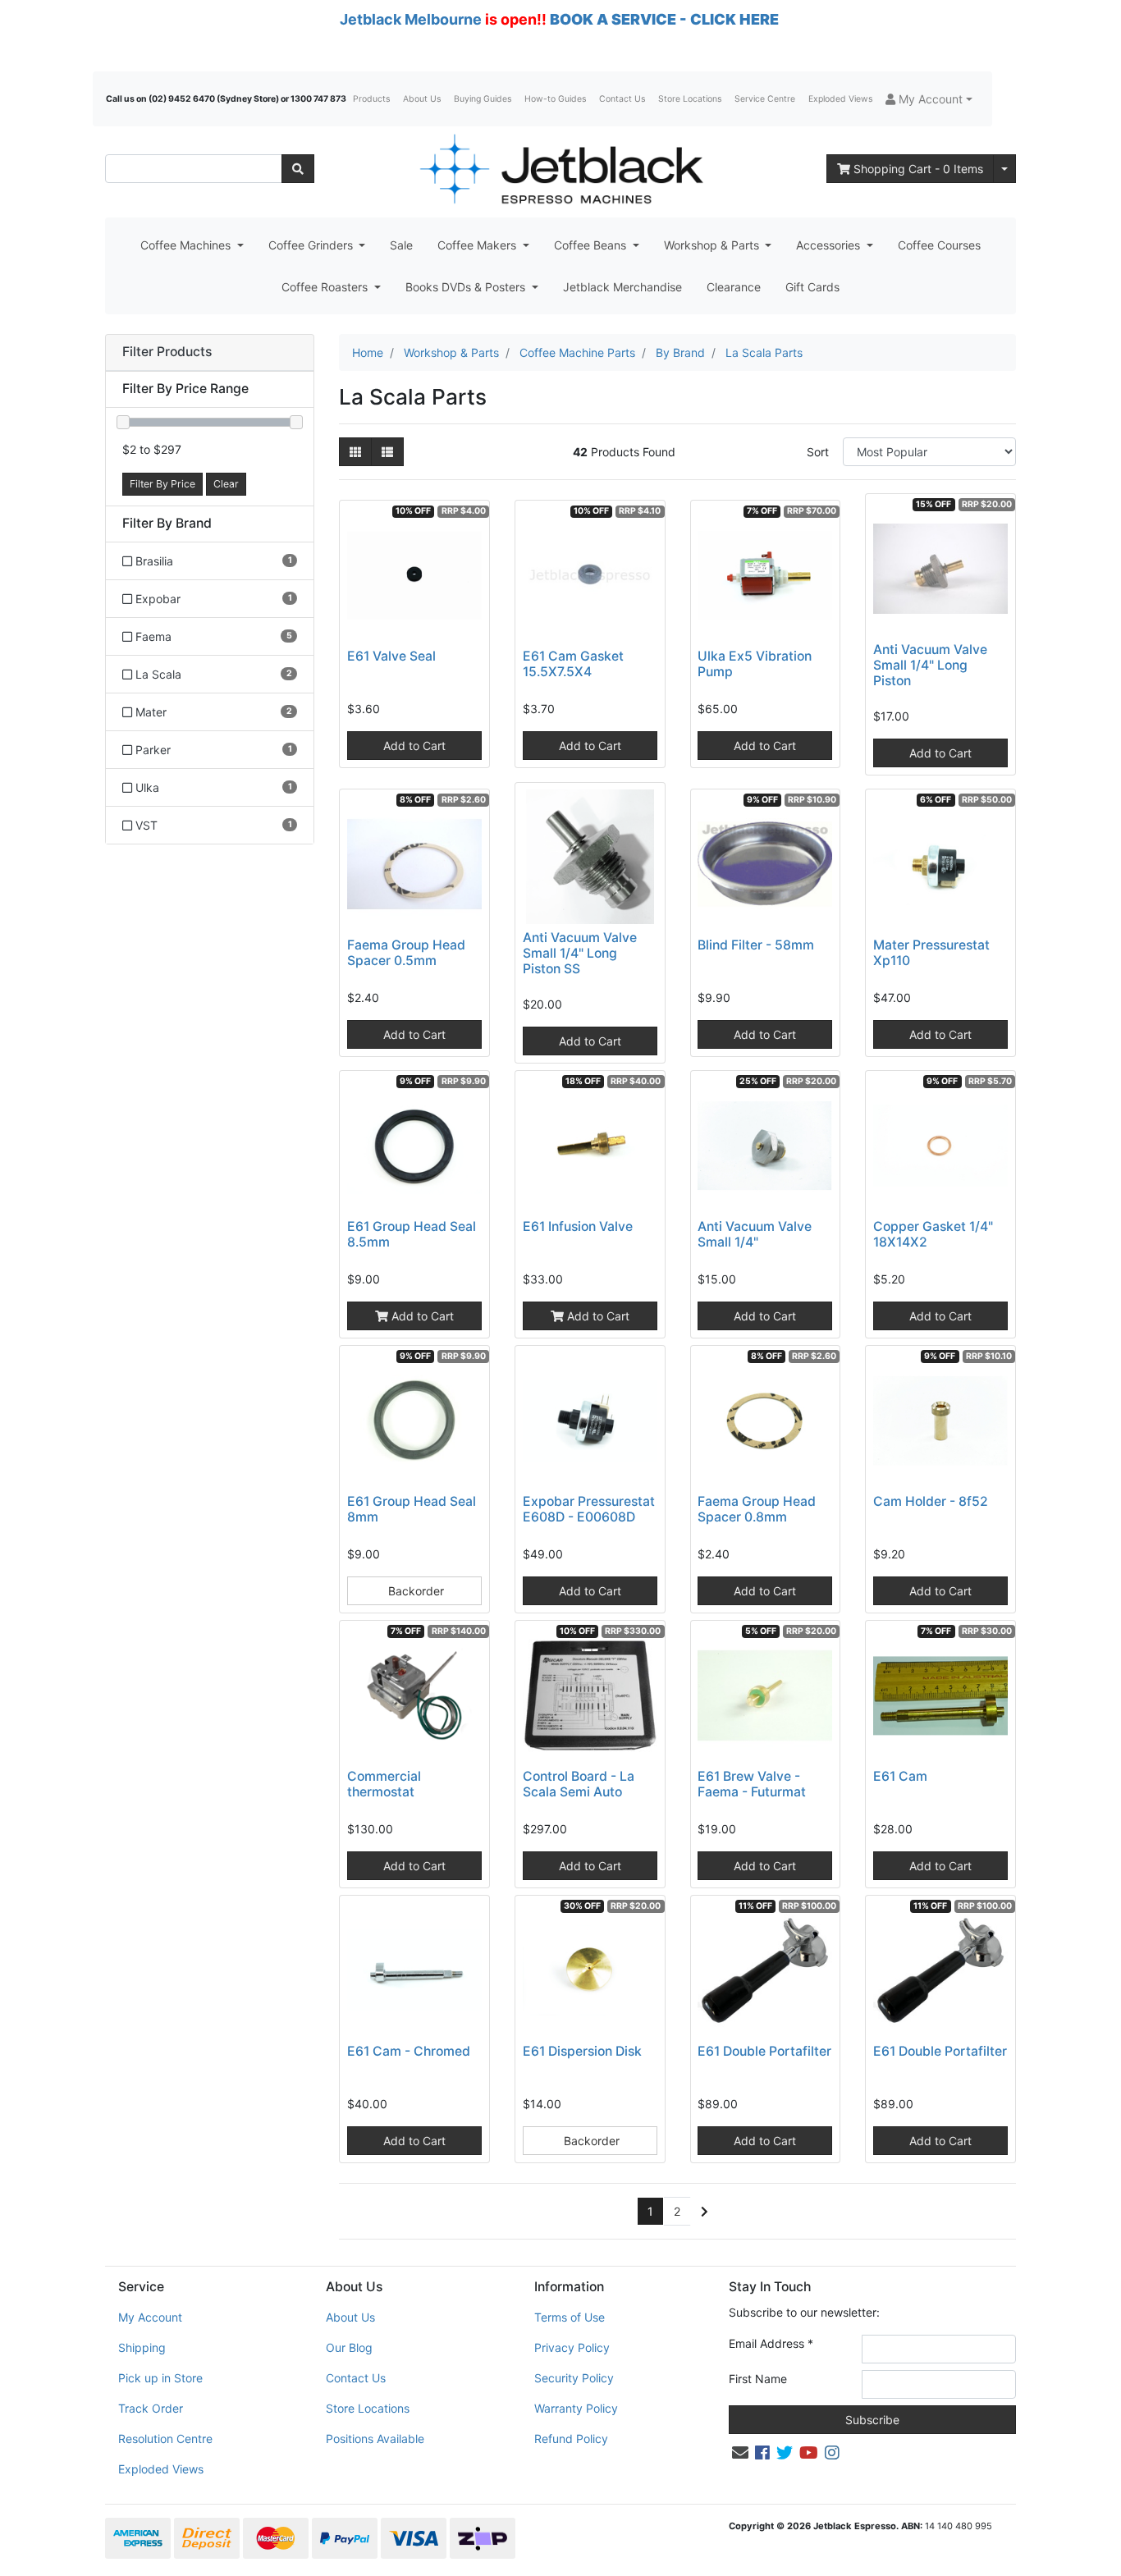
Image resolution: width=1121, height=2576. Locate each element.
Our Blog (349, 2347)
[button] (929, 99)
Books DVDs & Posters (467, 287)
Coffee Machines (187, 245)
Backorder (414, 1591)
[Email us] (740, 2453)
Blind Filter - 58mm (756, 945)
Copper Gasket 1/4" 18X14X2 (933, 1234)
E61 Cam (900, 1776)
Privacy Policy (572, 2347)
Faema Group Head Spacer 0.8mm (757, 1509)
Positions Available (375, 2439)
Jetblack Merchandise (622, 287)
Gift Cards (812, 287)
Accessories (830, 245)
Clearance (734, 287)
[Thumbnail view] (355, 452)
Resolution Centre (165, 2439)
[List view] (387, 452)
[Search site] (298, 169)
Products (371, 99)
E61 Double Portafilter (764, 2051)
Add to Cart (414, 746)
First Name (758, 2379)
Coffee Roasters (326, 287)
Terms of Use (570, 2317)
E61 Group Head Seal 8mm (412, 1509)
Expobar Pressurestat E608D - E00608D (589, 1509)
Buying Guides (483, 99)
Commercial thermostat (384, 1784)
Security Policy (574, 2378)
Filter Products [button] (167, 352)
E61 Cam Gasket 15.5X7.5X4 (573, 664)
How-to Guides (555, 99)
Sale (401, 245)
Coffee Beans (592, 245)
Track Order (151, 2408)
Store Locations (690, 99)
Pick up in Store (160, 2378)
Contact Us (622, 99)
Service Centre (765, 99)
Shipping (142, 2347)
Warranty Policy (576, 2408)
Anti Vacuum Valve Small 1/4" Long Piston (930, 665)
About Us (422, 99)
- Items (918, 169)
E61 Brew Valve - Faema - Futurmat (752, 1784)
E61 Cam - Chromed (409, 2051)
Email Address (771, 2343)
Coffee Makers (478, 245)
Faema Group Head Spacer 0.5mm (406, 953)
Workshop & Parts (713, 245)
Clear (226, 484)
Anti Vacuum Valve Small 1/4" (755, 1234)
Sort (818, 452)
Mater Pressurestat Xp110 (931, 953)
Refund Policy (571, 2439)
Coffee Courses (939, 245)
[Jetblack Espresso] (560, 169)
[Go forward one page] (705, 2212)
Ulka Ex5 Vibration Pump (755, 664)
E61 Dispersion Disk (582, 2051)
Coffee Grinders (312, 245)
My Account (150, 2317)
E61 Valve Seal (391, 656)
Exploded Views (840, 99)
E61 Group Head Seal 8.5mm (412, 1234)
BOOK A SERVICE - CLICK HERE (664, 19)
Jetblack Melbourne (411, 19)
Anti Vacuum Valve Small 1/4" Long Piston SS (580, 953)
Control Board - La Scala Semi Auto (579, 1784)
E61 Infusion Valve (578, 1226)
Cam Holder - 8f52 (931, 1501)
